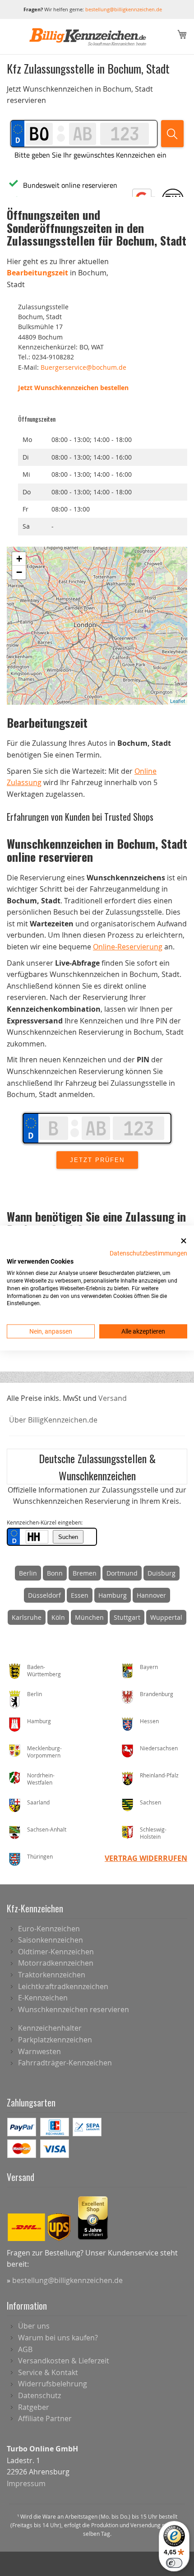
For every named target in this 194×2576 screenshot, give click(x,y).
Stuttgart (127, 1617)
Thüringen (40, 1856)
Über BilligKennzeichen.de (53, 1420)
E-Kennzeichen (43, 1998)
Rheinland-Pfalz (159, 1775)
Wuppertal (166, 1617)
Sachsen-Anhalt (47, 1829)
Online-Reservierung (128, 947)
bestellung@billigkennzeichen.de (124, 9)
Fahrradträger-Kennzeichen (65, 2063)
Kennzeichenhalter (50, 2028)
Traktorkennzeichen (52, 1975)
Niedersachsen (159, 1748)
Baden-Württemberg (44, 1671)
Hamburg (113, 1595)
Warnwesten (39, 2051)
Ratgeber (34, 2407)
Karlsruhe (27, 1617)
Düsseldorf (44, 1595)
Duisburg (162, 1573)
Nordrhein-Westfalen (41, 1779)
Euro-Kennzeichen (49, 1929)
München (89, 1617)
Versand (113, 1398)
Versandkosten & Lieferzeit (64, 2361)
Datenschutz (39, 2395)
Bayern (149, 1667)
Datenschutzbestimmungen (148, 1253)
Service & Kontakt (48, 2372)
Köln (58, 1617)
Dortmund (122, 1573)
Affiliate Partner (45, 2418)
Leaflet (178, 701)
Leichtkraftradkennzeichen (63, 1986)
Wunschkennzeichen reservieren (74, 2009)
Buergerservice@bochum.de (83, 367)
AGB (25, 2349)
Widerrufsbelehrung (53, 2384)
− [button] (19, 572)
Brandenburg (157, 1694)
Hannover (151, 1595)
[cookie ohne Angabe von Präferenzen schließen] (184, 1241)
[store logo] (88, 37)
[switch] (174, 2563)
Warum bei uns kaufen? (58, 2338)
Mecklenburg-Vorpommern (44, 1752)
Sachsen (150, 1802)
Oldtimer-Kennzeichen (56, 1952)
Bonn (55, 1573)
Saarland (38, 1802)
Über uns (34, 2326)
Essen (80, 1595)
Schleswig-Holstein (153, 1833)
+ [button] (19, 559)
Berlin (28, 1573)
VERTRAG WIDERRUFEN (146, 1858)
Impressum (26, 2483)
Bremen (85, 1573)
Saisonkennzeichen (51, 1940)
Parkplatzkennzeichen (55, 2040)
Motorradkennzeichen (56, 1963)
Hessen (149, 1721)
